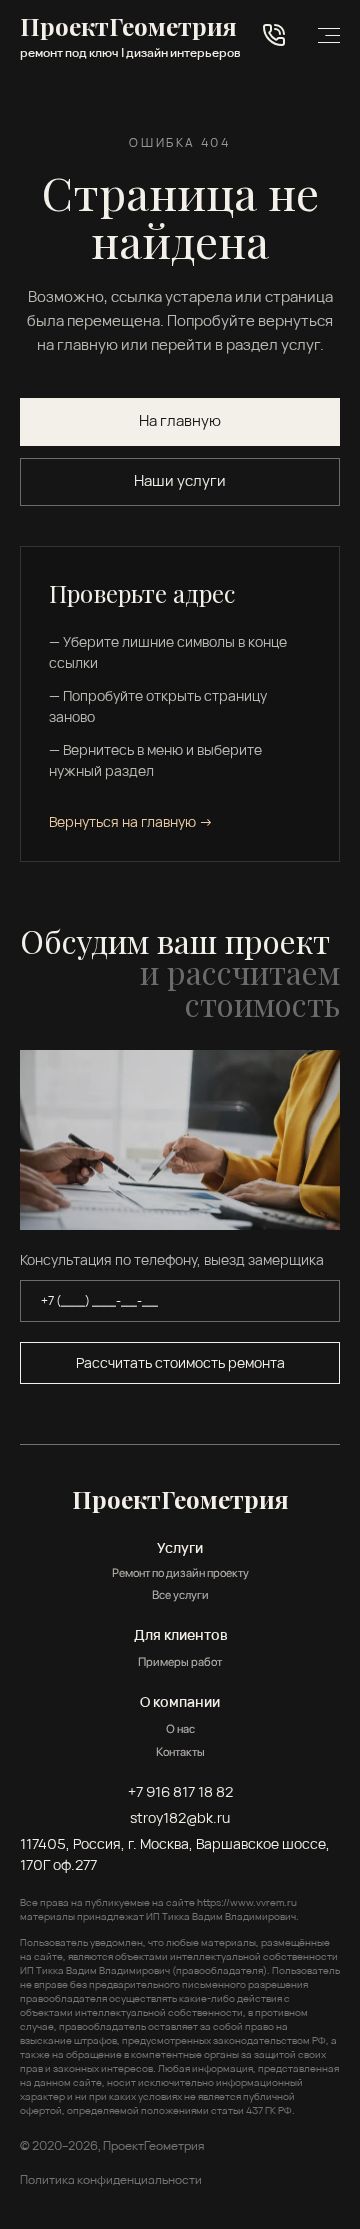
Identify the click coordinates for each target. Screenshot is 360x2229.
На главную (180, 420)
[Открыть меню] (329, 35)
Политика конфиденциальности (111, 2179)
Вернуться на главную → (131, 821)
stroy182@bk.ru (180, 1817)
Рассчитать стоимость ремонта (180, 1362)
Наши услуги (180, 480)
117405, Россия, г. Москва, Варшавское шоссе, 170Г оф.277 (175, 1854)
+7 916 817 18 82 (180, 1791)
